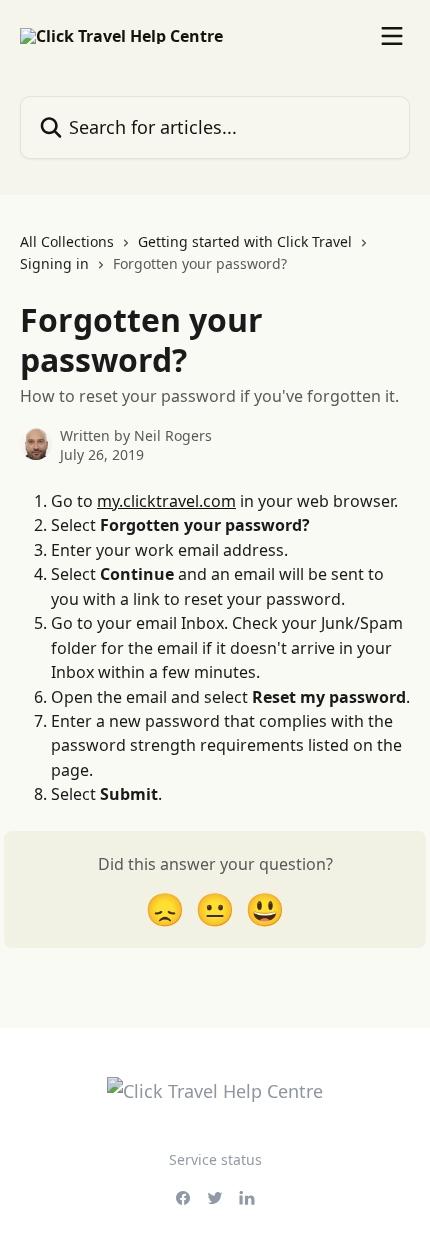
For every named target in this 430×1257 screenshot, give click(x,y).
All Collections (67, 241)
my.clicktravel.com (166, 501)
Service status (215, 1159)
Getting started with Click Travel (245, 241)
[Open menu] (392, 36)
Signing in (54, 263)
